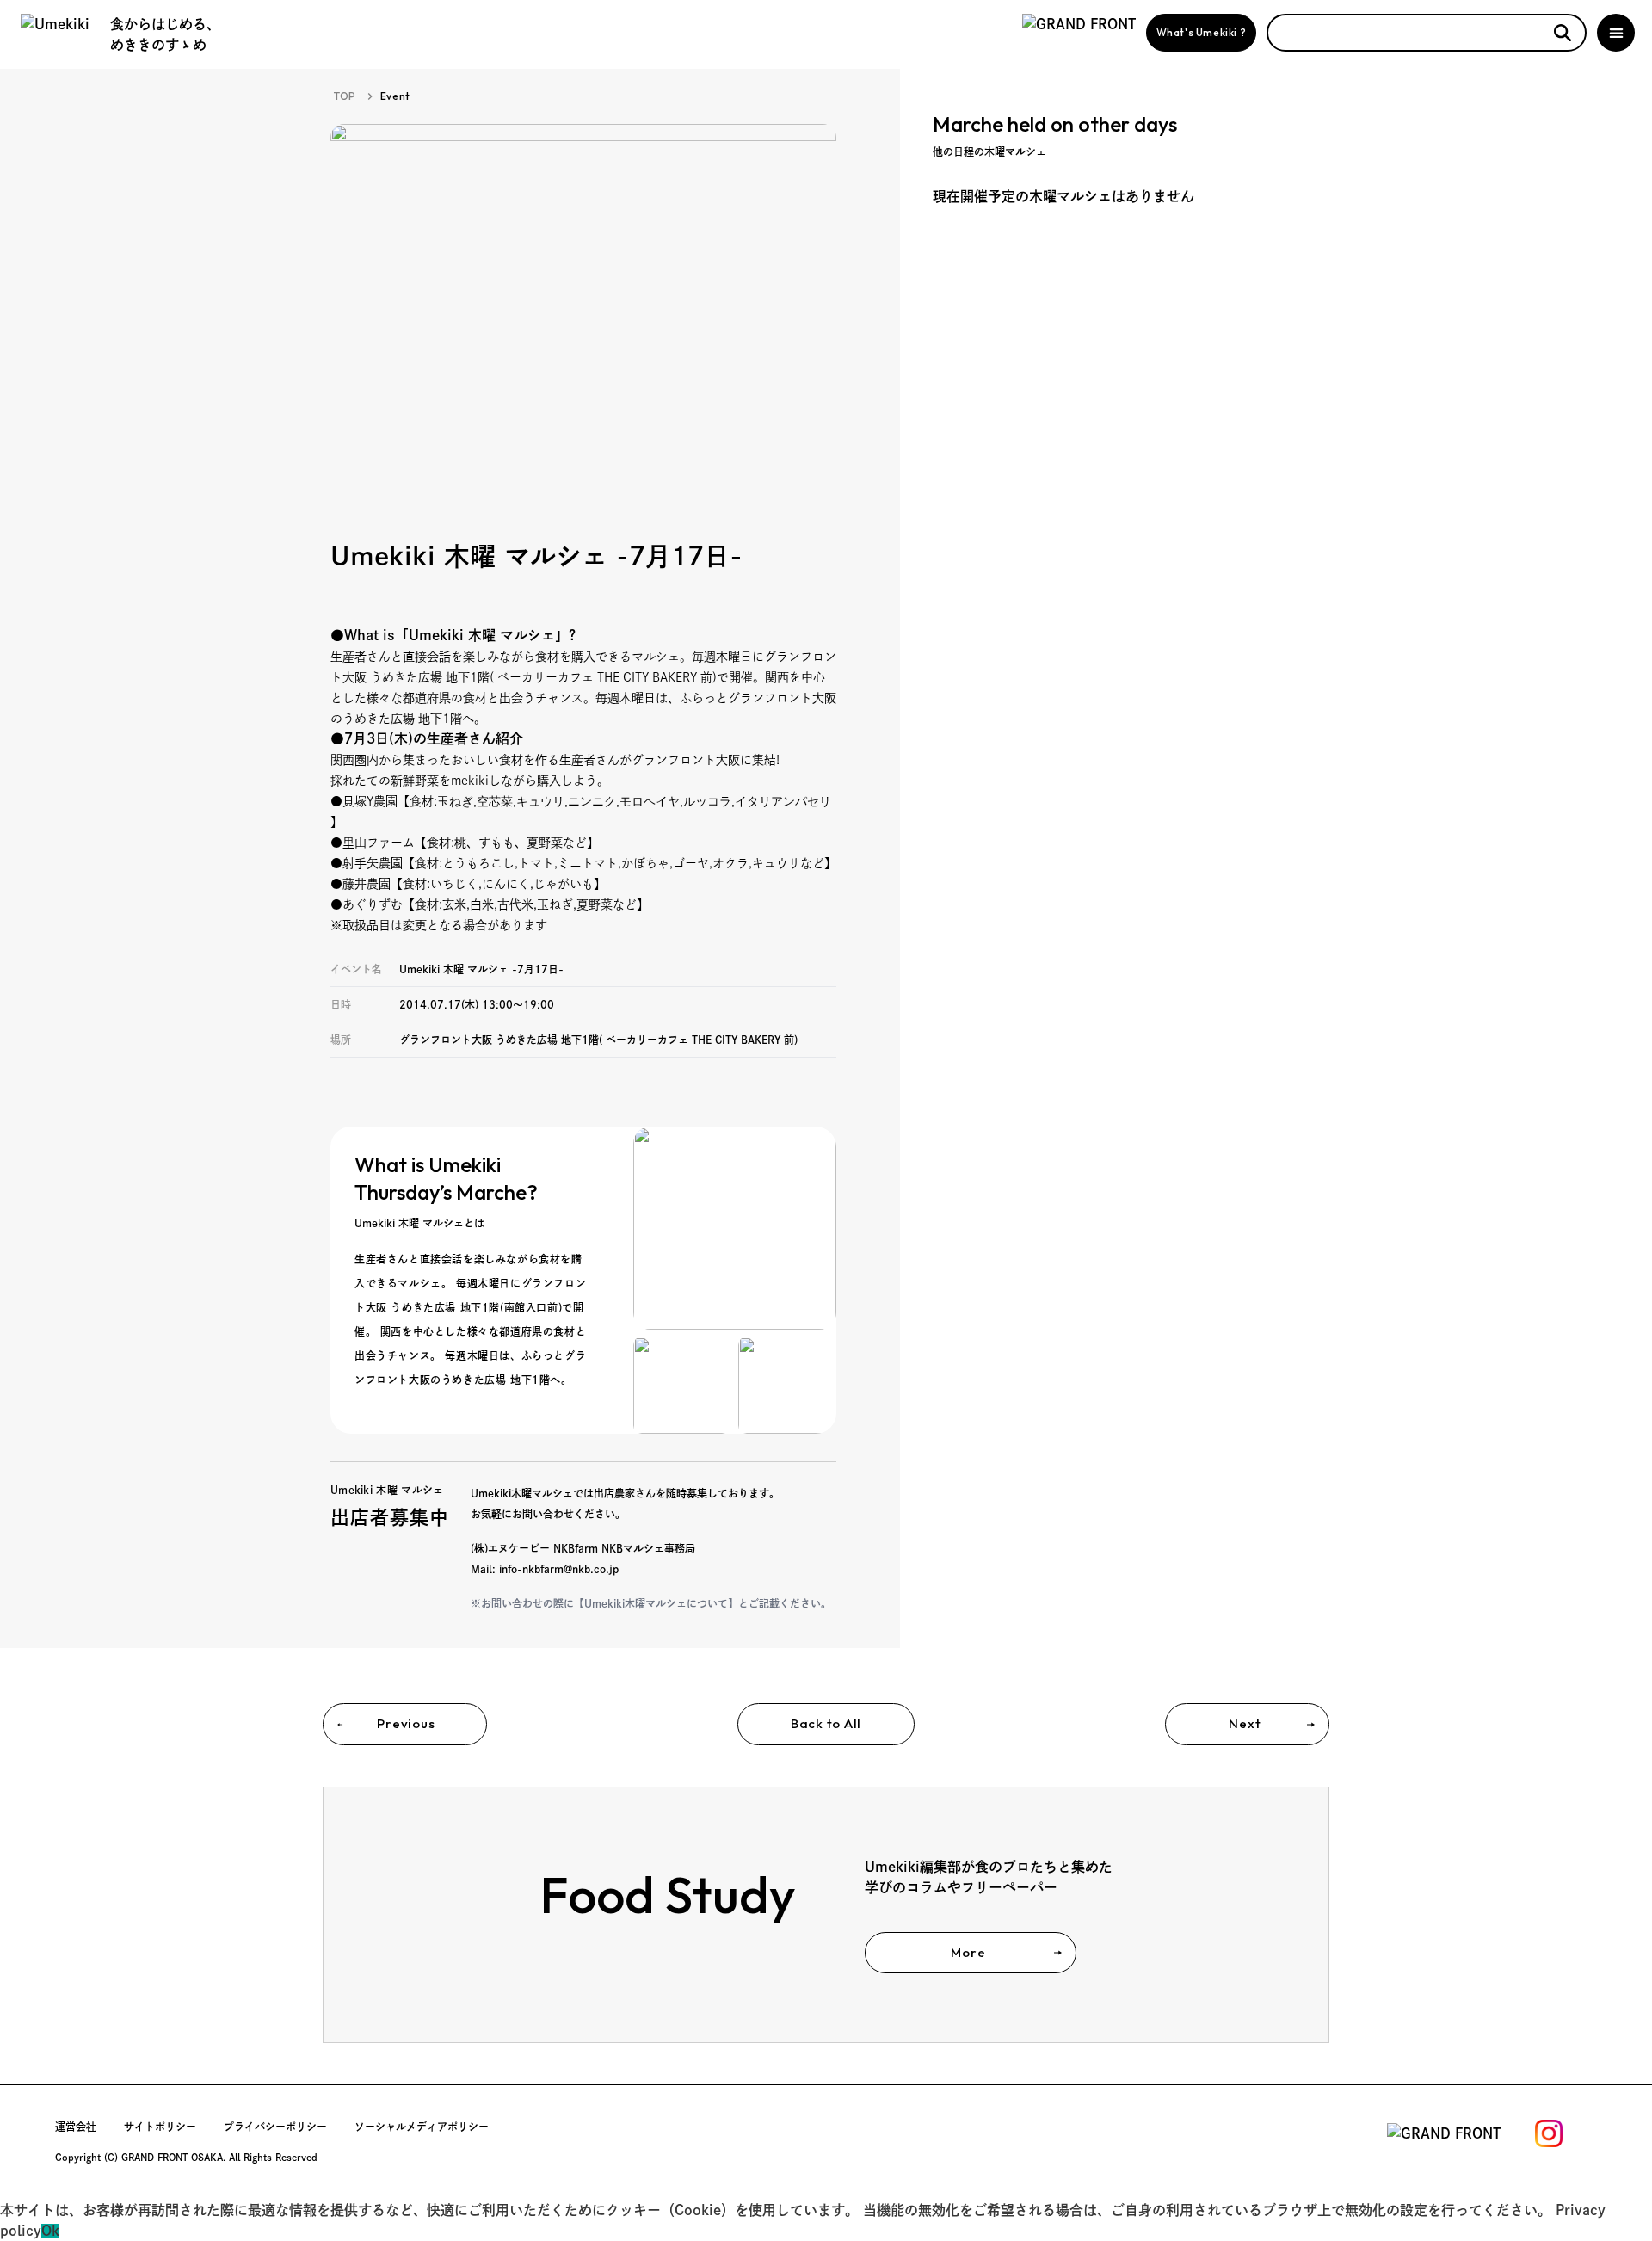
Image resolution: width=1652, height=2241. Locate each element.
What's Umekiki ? (1202, 32)
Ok (50, 2231)
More (968, 1952)
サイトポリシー (160, 2127)
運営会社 (76, 2127)
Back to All (826, 1723)
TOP (345, 96)
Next (1245, 1723)
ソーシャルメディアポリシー (422, 2127)
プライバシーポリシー (275, 2127)
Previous (406, 1723)
